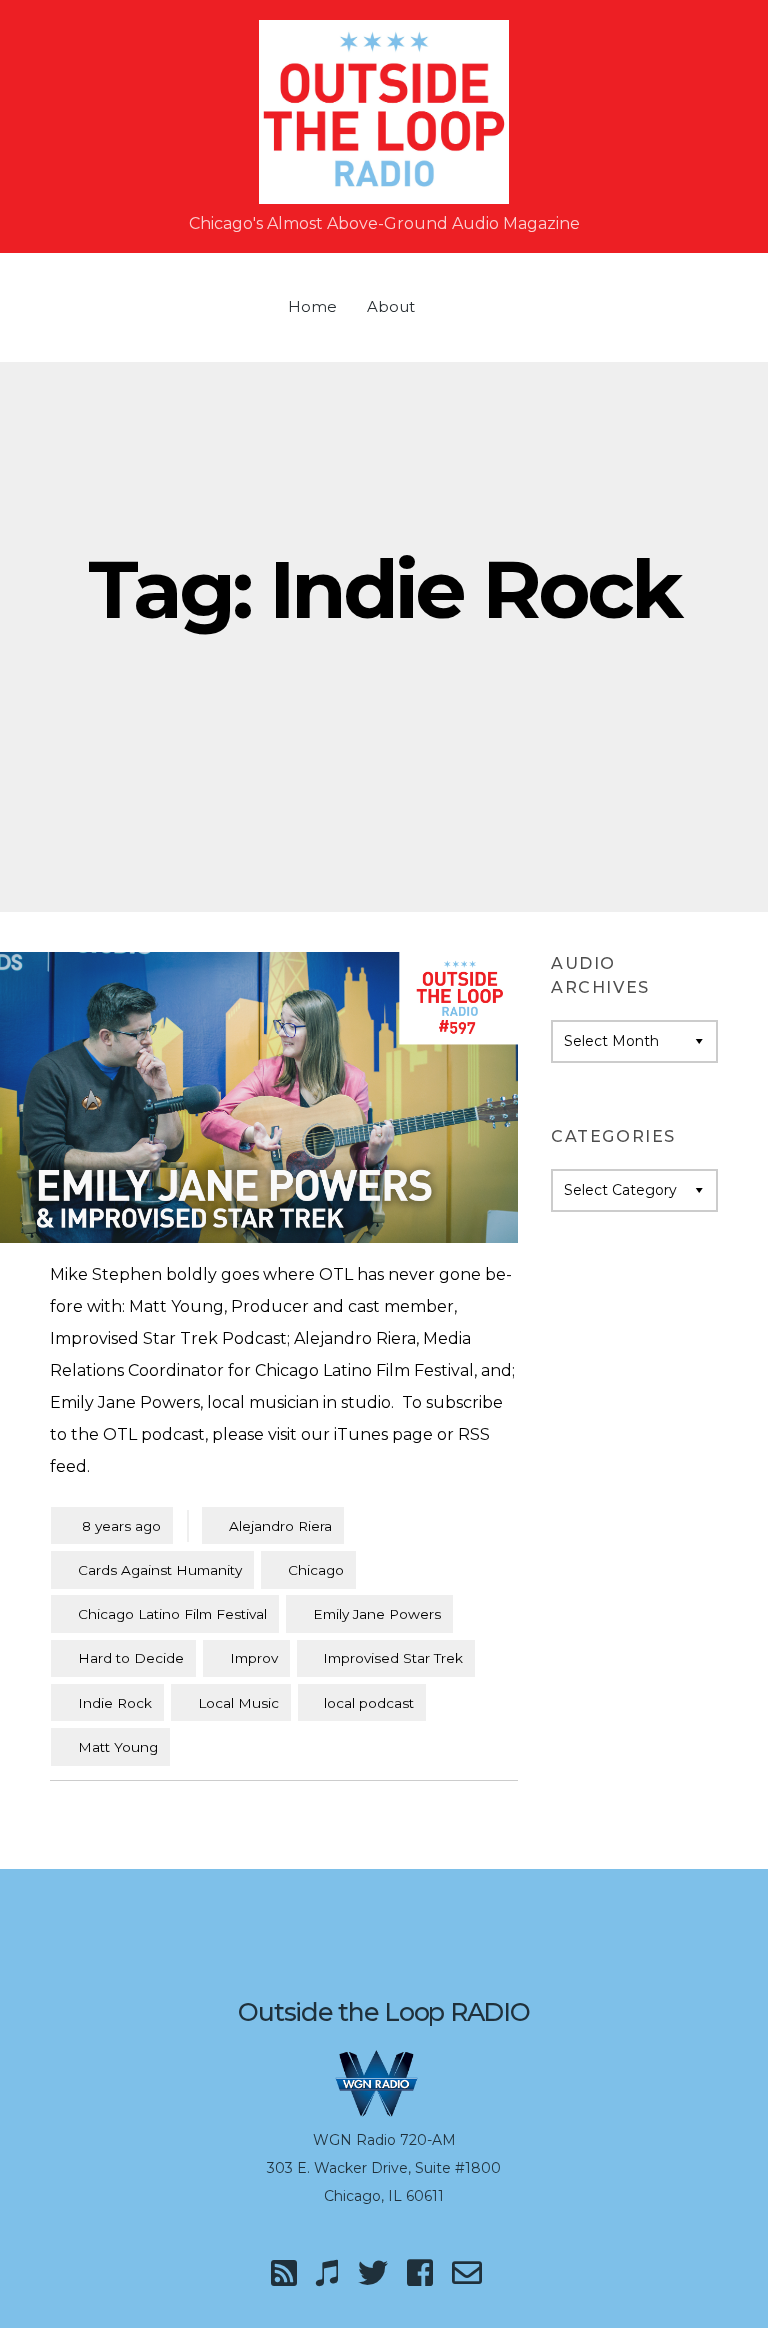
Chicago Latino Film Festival (172, 1614)
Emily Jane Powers (377, 1614)
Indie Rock (115, 1703)
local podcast (369, 1703)
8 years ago (112, 1525)
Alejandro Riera (280, 1526)
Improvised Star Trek (393, 1658)
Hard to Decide (131, 1658)
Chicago (316, 1570)
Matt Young (118, 1747)
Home (312, 306)
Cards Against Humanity (160, 1570)
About (391, 306)
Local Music (238, 1703)
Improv (254, 1658)
